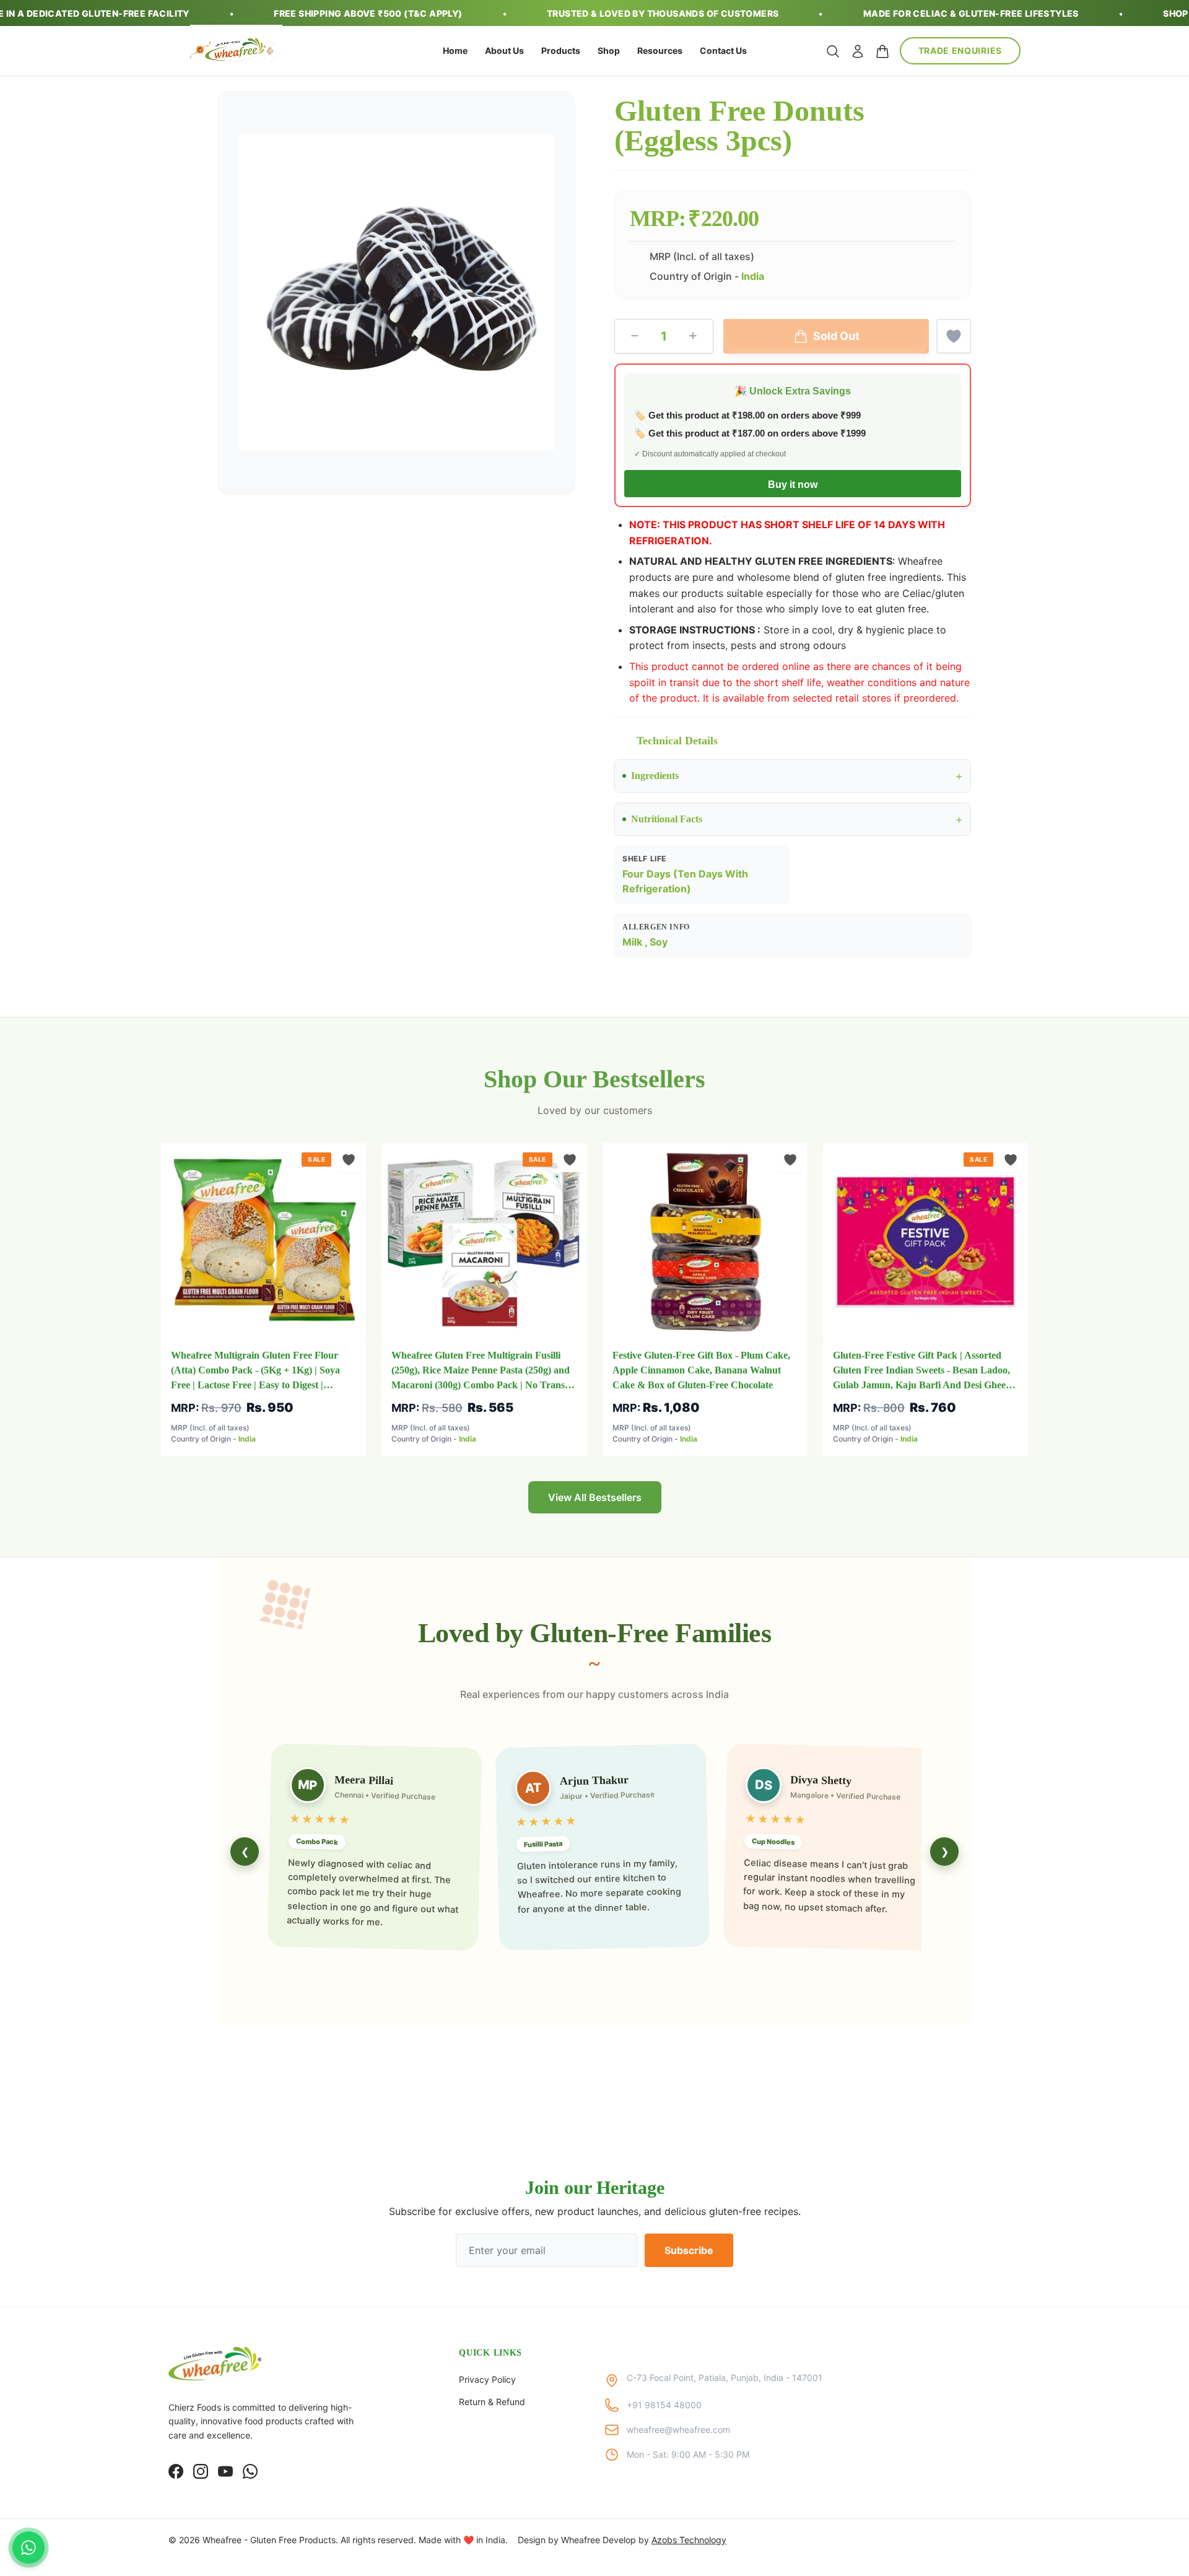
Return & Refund (492, 2402)
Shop (609, 50)
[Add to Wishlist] (954, 336)
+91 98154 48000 (664, 2405)
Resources (660, 50)
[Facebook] (176, 2471)
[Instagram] (201, 2471)
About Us (504, 50)
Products (561, 50)
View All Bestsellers (595, 1497)
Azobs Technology (689, 2540)
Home (455, 50)
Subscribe (689, 2250)
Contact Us (723, 50)
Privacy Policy (487, 2379)
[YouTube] (225, 2471)
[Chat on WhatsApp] (28, 2548)
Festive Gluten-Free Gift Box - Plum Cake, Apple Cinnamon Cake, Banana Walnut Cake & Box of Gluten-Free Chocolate (701, 1370)
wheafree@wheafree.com (678, 2430)
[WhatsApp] (250, 2471)
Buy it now (793, 485)
